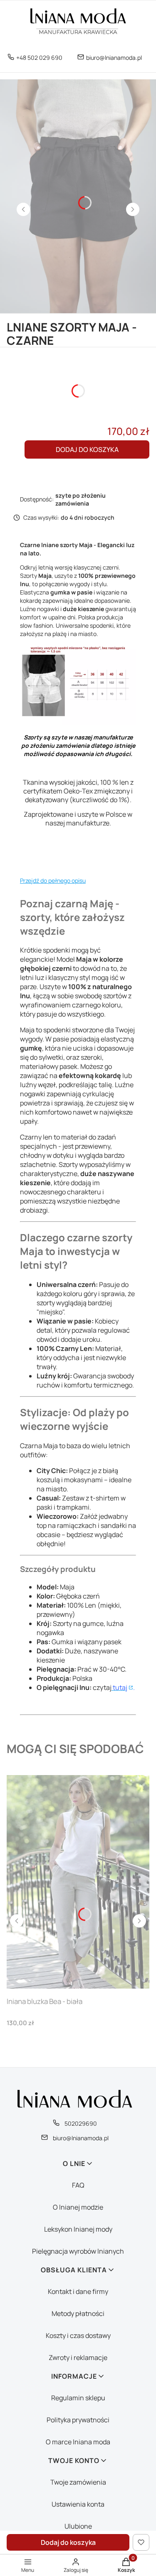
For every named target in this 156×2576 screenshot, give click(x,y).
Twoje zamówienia (78, 2482)
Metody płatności (78, 2313)
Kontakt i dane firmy (78, 2291)
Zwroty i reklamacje (78, 2357)
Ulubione (78, 2526)
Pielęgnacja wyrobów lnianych (78, 2251)
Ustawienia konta (78, 2504)
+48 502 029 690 (39, 58)
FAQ (78, 2185)
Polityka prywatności (78, 2420)
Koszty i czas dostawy (78, 2335)
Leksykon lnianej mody (78, 2229)
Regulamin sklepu (78, 2398)
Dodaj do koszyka (87, 449)
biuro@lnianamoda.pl (114, 58)
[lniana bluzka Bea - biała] (78, 1882)
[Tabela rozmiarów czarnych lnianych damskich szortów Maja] (78, 723)
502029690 (81, 2123)
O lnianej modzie (78, 2207)
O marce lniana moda (78, 2442)
